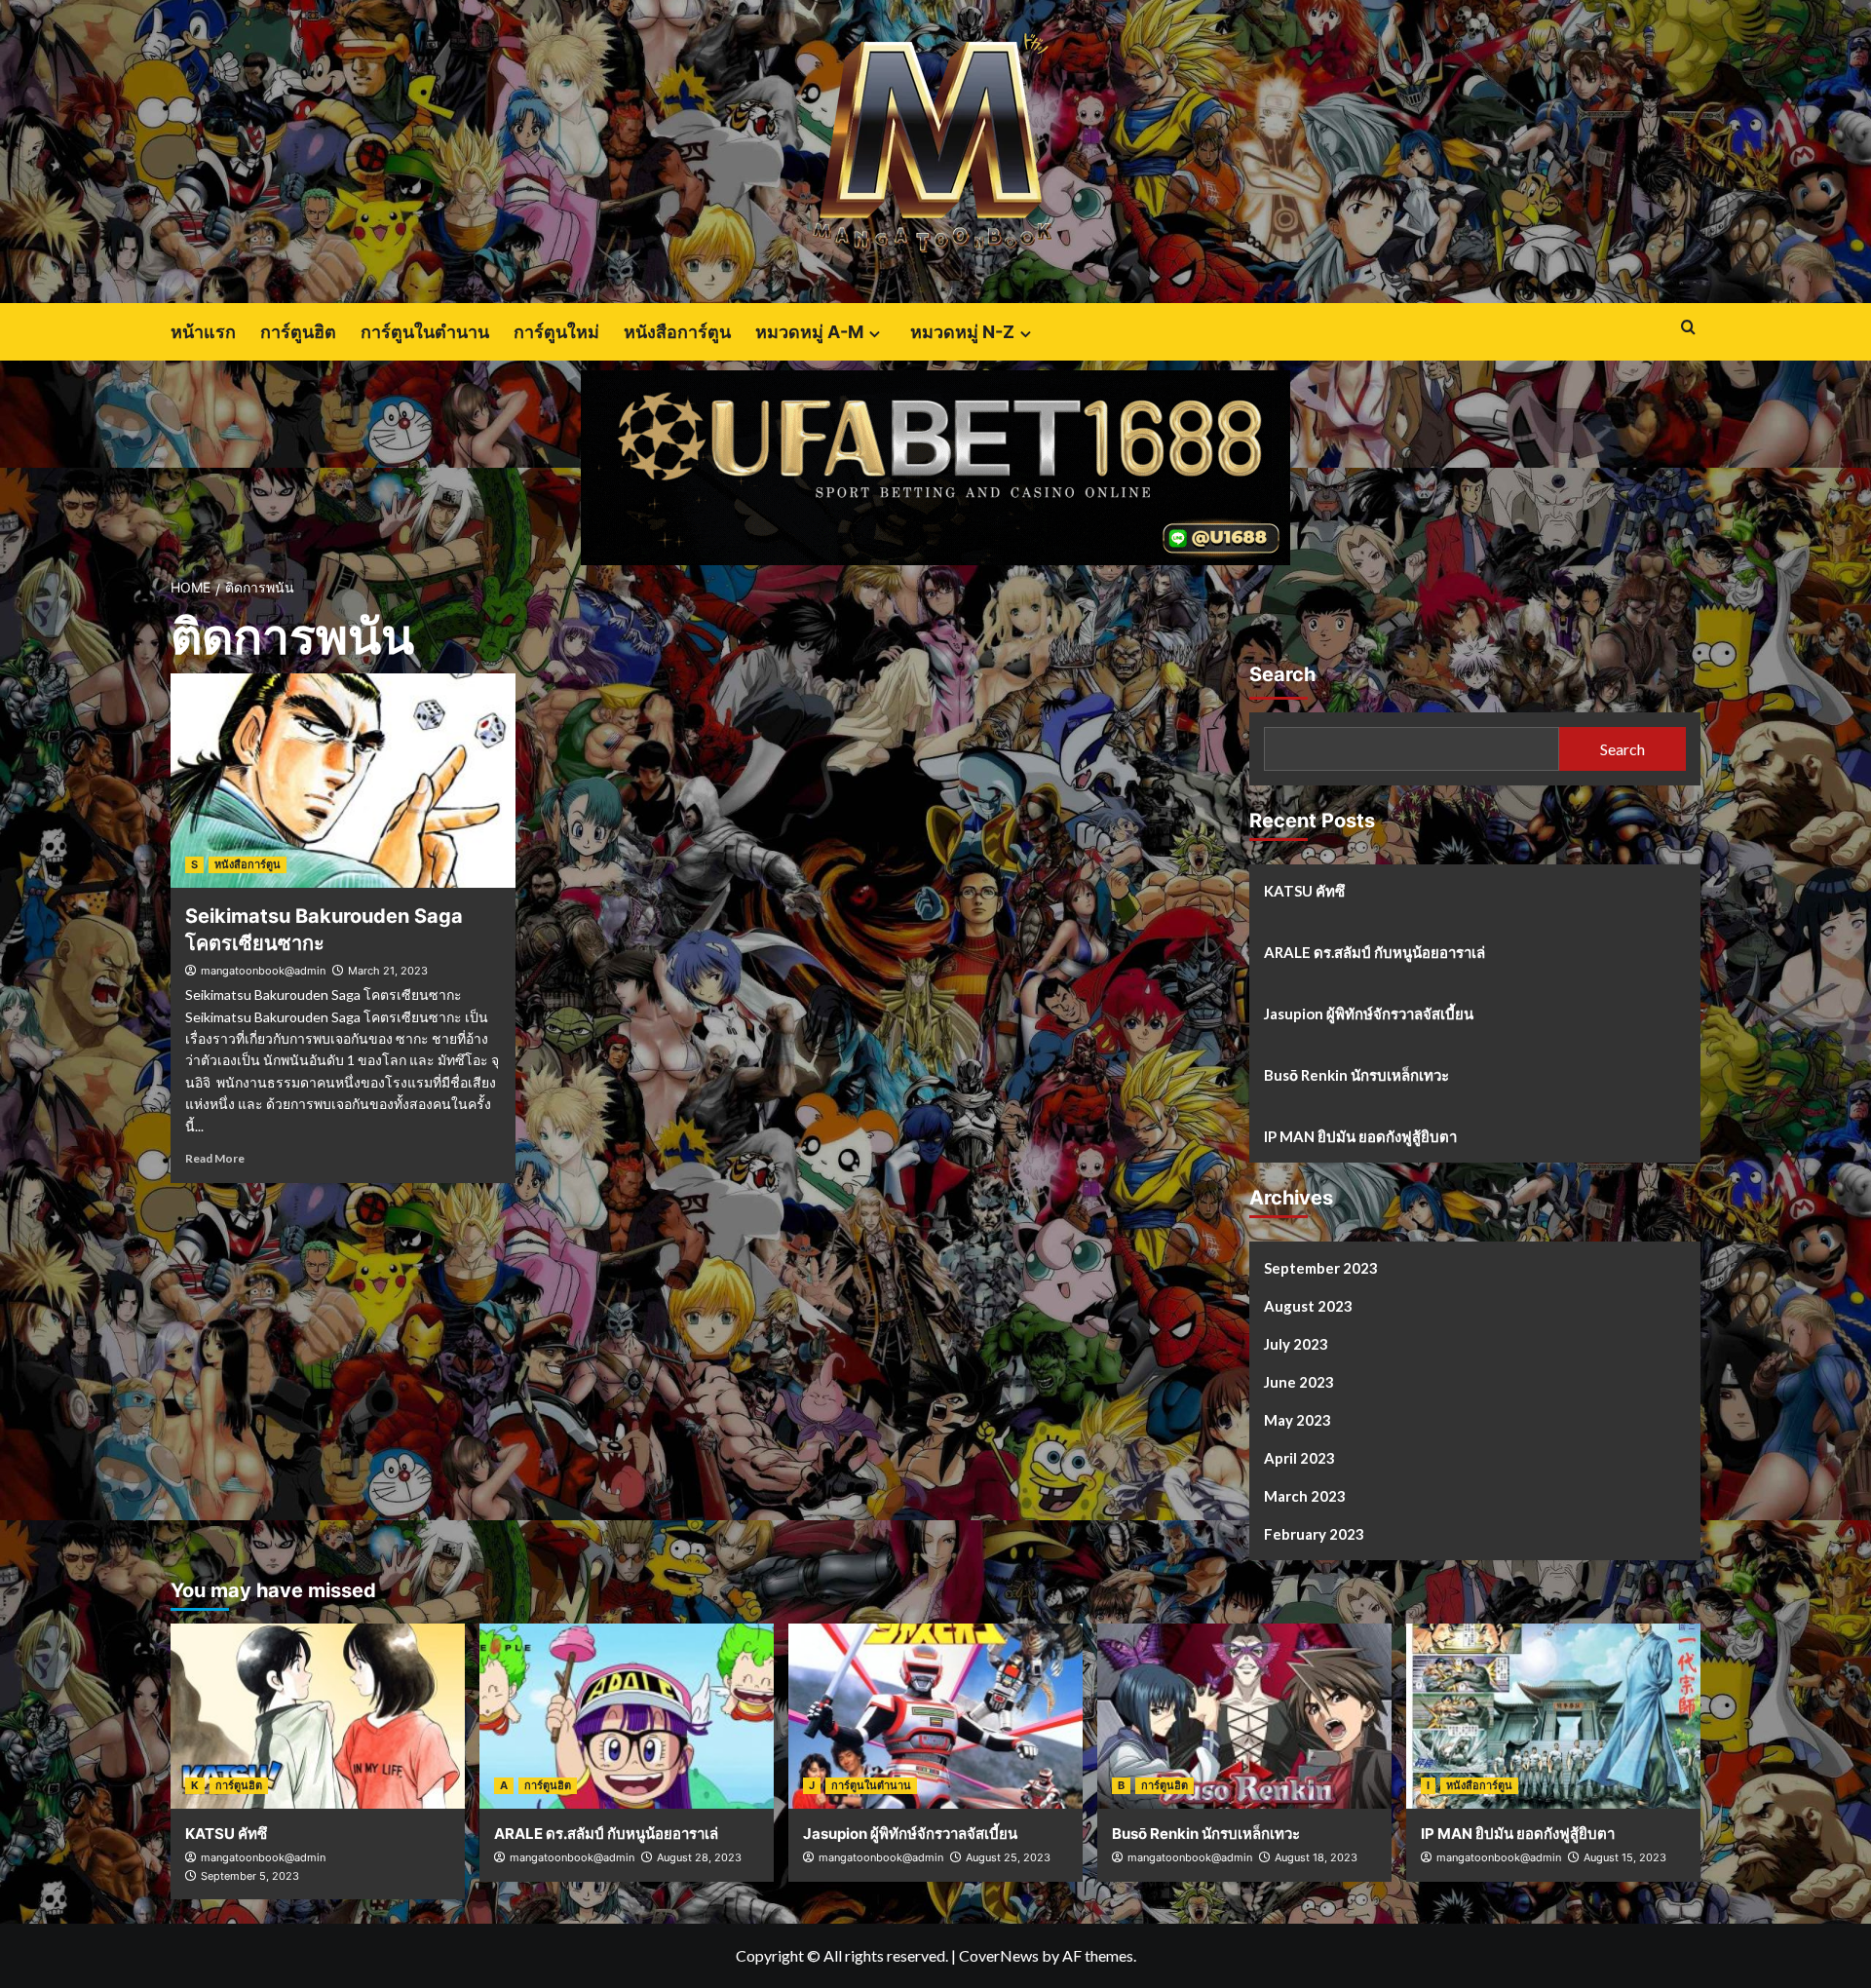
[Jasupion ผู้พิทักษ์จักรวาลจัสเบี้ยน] (935, 1716)
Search (1282, 674)
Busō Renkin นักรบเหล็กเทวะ (1356, 1075)
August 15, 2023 (1625, 1857)
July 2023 (1296, 1344)
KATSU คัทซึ (1304, 891)
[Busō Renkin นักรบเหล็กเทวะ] (1244, 1716)
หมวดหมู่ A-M (809, 332)
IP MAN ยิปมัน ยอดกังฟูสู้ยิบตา (1360, 1136)
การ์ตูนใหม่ (556, 332)
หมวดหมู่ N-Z (962, 332)
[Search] (1688, 328)
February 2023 (1314, 1534)
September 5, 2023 (250, 1876)
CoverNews (999, 1955)
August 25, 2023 (1008, 1857)
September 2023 (1321, 1268)
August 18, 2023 (1316, 1857)
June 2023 (1299, 1382)
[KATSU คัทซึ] (318, 1716)
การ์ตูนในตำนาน (425, 332)
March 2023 (1305, 1496)
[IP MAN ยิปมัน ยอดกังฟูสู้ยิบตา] (1553, 1716)
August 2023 (1308, 1306)
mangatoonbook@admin (263, 971)
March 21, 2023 (388, 971)
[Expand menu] (875, 334)
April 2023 (1299, 1458)
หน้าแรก (203, 332)
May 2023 (1298, 1420)
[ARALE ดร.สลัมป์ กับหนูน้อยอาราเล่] (627, 1716)
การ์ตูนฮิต (298, 332)
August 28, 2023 (699, 1857)
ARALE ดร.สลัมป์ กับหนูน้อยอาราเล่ (1375, 952)
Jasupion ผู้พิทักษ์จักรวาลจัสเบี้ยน (1369, 1013)
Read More (215, 1158)
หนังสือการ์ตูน (677, 332)
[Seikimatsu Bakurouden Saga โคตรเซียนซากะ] (343, 781)
